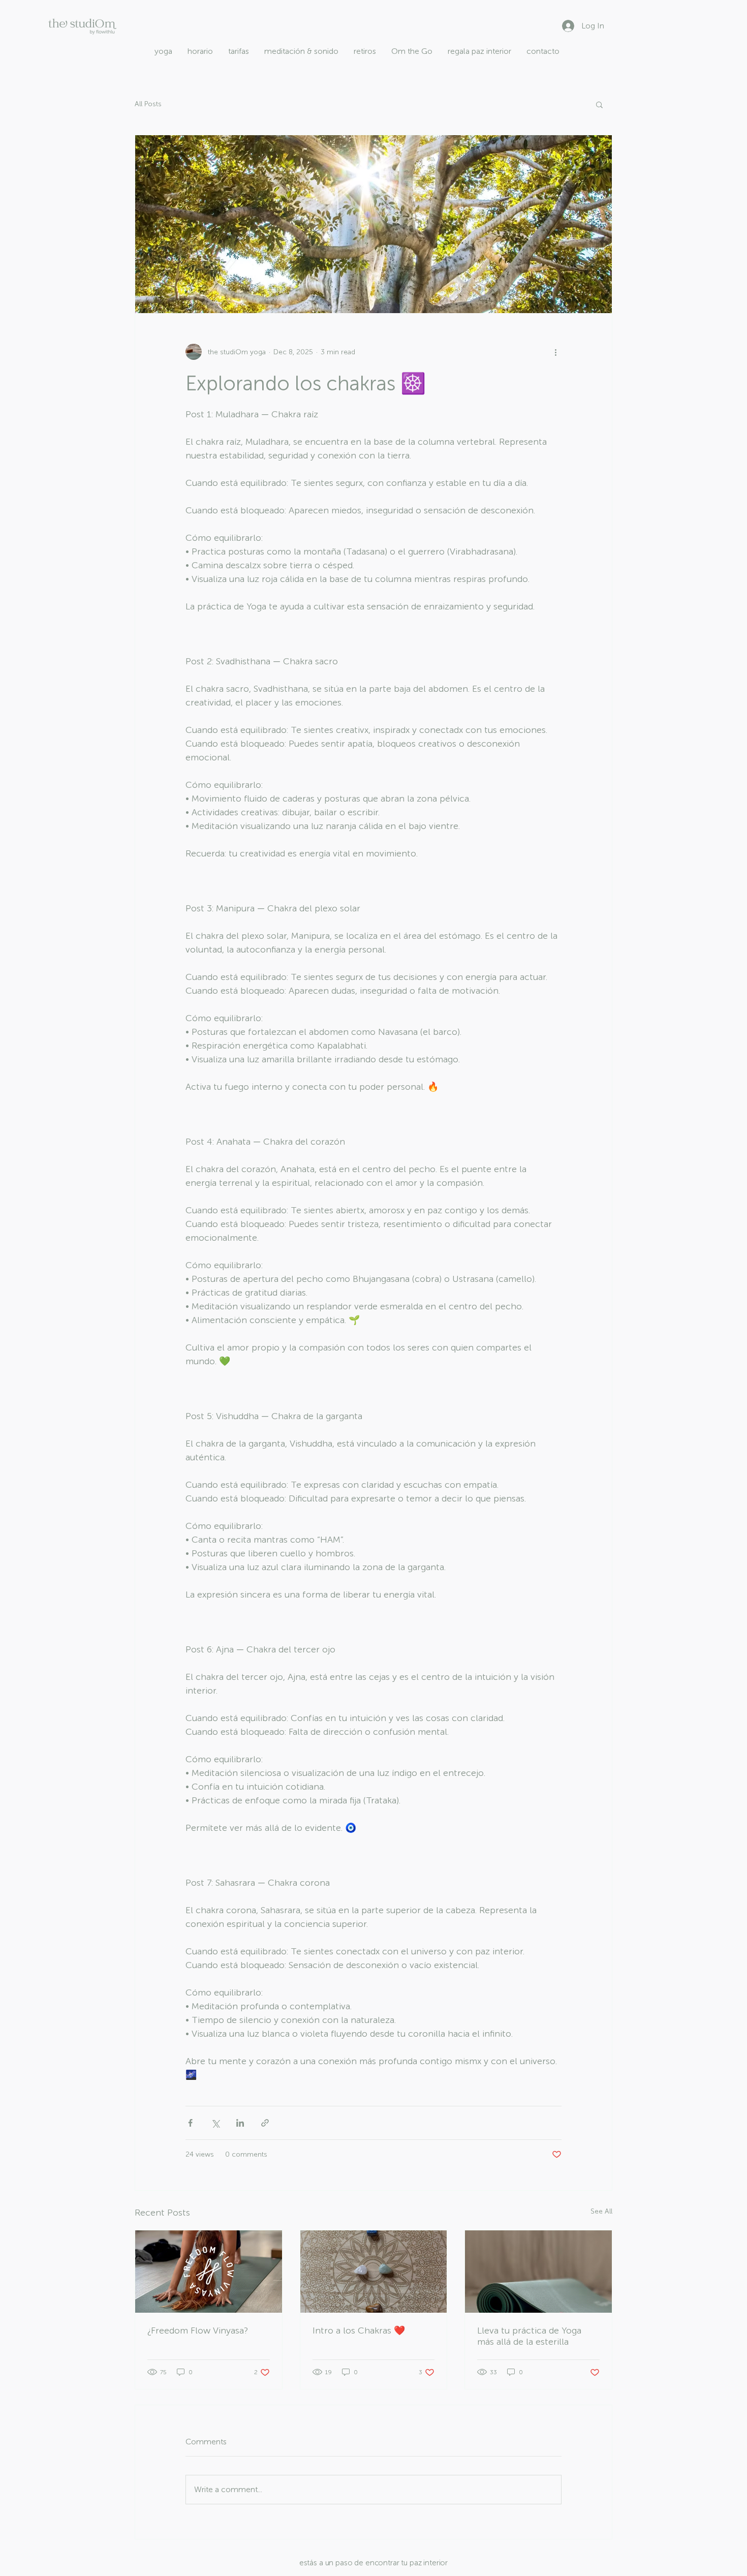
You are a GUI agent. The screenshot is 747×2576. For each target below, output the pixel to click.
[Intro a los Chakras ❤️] (374, 2272)
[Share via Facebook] (190, 2123)
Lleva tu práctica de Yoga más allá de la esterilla (529, 2336)
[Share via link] (265, 2123)
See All (601, 2211)
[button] (599, 104)
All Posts (148, 104)
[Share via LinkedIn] (240, 2123)
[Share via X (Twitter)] (215, 2123)
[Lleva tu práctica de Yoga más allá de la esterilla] (538, 2272)
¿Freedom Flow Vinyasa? (198, 2330)
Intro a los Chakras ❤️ (359, 2330)
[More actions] (555, 352)
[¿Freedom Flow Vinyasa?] (209, 2272)
